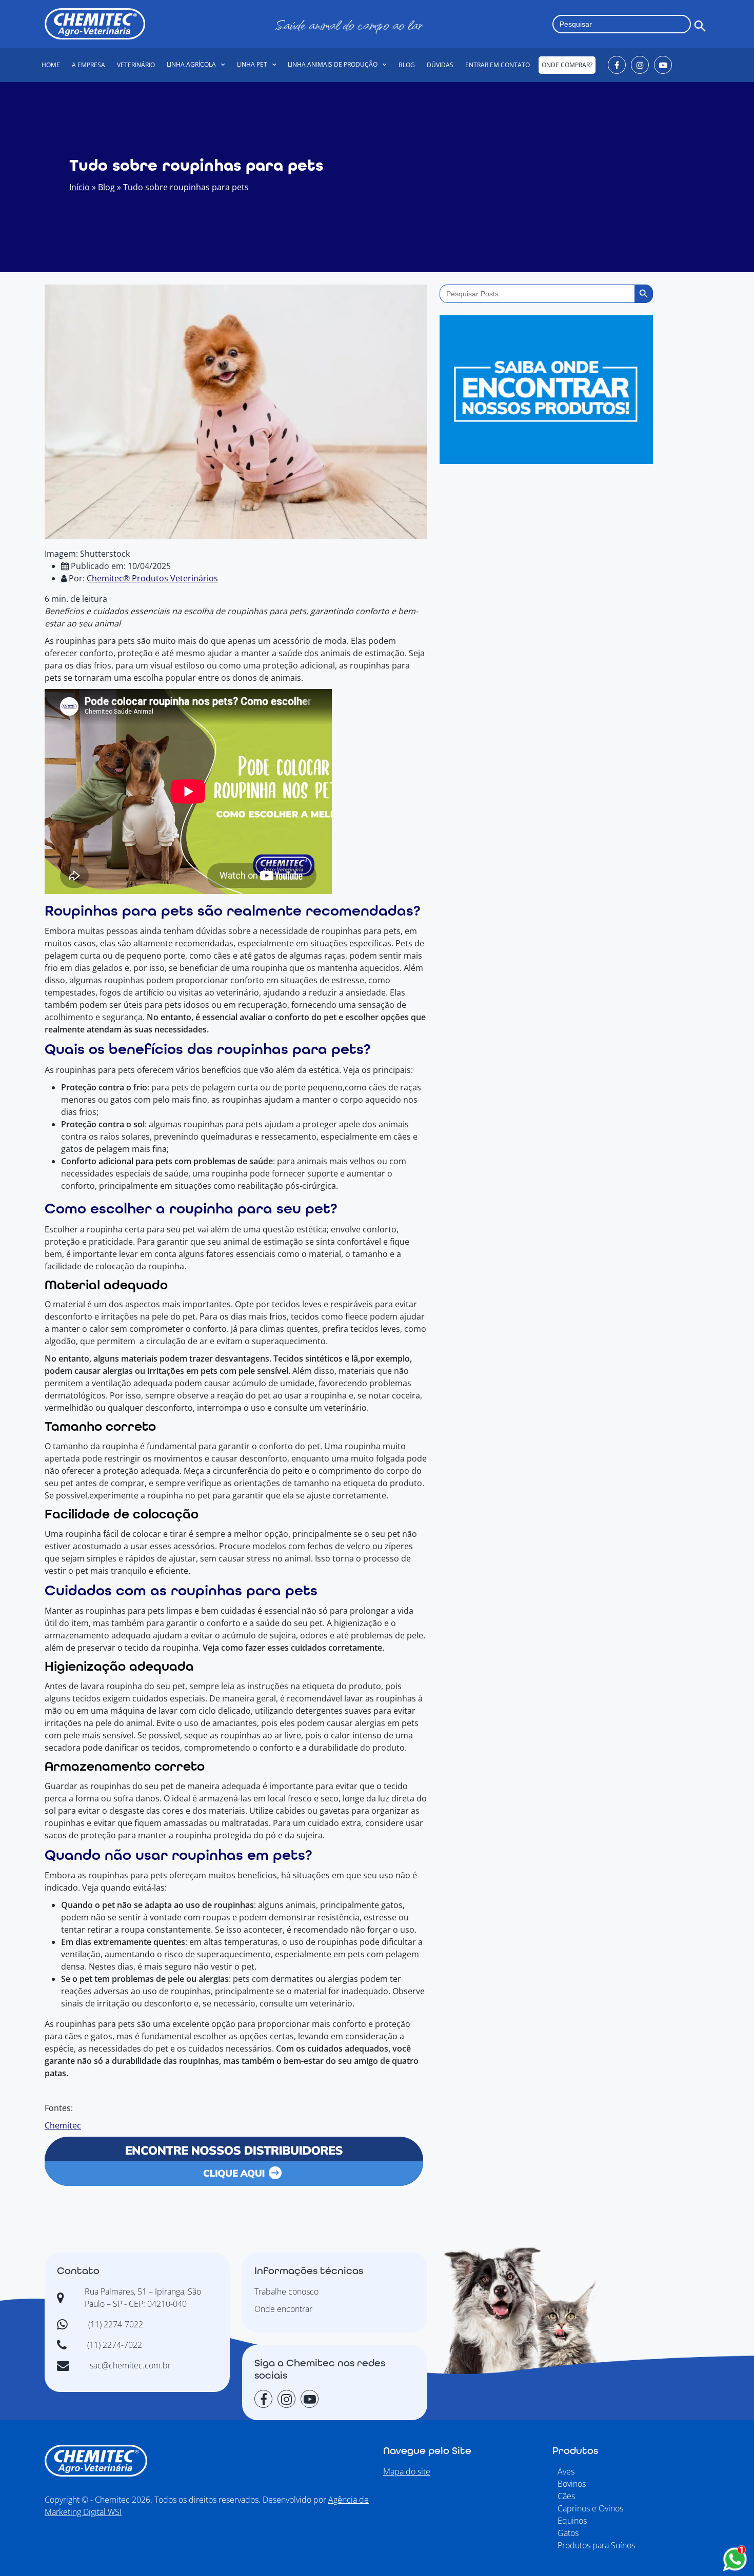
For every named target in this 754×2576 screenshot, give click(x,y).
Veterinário (136, 65)
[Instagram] (640, 65)
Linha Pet (252, 64)
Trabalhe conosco (286, 2291)
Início (80, 187)
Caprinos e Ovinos (590, 2508)
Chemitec (63, 2125)
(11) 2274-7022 (116, 2324)
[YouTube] (663, 65)
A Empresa (88, 65)
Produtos (575, 2451)
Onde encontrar (283, 2309)
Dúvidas (440, 65)
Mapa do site (407, 2471)
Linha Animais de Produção (333, 64)
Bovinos (572, 2484)
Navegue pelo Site (427, 2451)
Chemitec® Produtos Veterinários (152, 578)
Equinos (572, 2521)
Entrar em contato (498, 65)
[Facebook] (617, 65)
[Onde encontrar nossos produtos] (546, 382)
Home (51, 65)
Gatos (568, 2533)
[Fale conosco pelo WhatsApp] (735, 2559)
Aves (566, 2471)
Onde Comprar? (567, 65)
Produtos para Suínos (596, 2545)
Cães (566, 2496)
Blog (407, 65)
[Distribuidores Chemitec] (234, 2160)
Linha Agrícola (191, 64)
